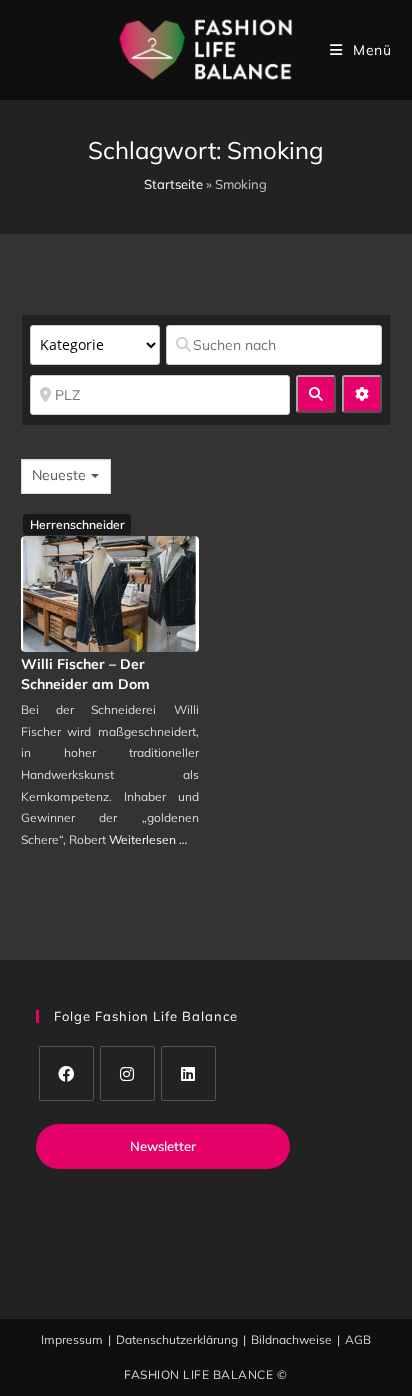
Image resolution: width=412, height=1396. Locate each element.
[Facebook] (66, 1073)
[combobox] (66, 476)
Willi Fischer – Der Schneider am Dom (85, 674)
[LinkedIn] (188, 1073)
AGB (358, 1339)
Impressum (72, 1339)
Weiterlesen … (148, 839)
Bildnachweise (291, 1339)
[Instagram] (127, 1073)
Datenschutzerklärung (177, 1339)
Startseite (173, 184)
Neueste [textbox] (59, 475)
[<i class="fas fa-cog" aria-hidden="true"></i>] (362, 394)
